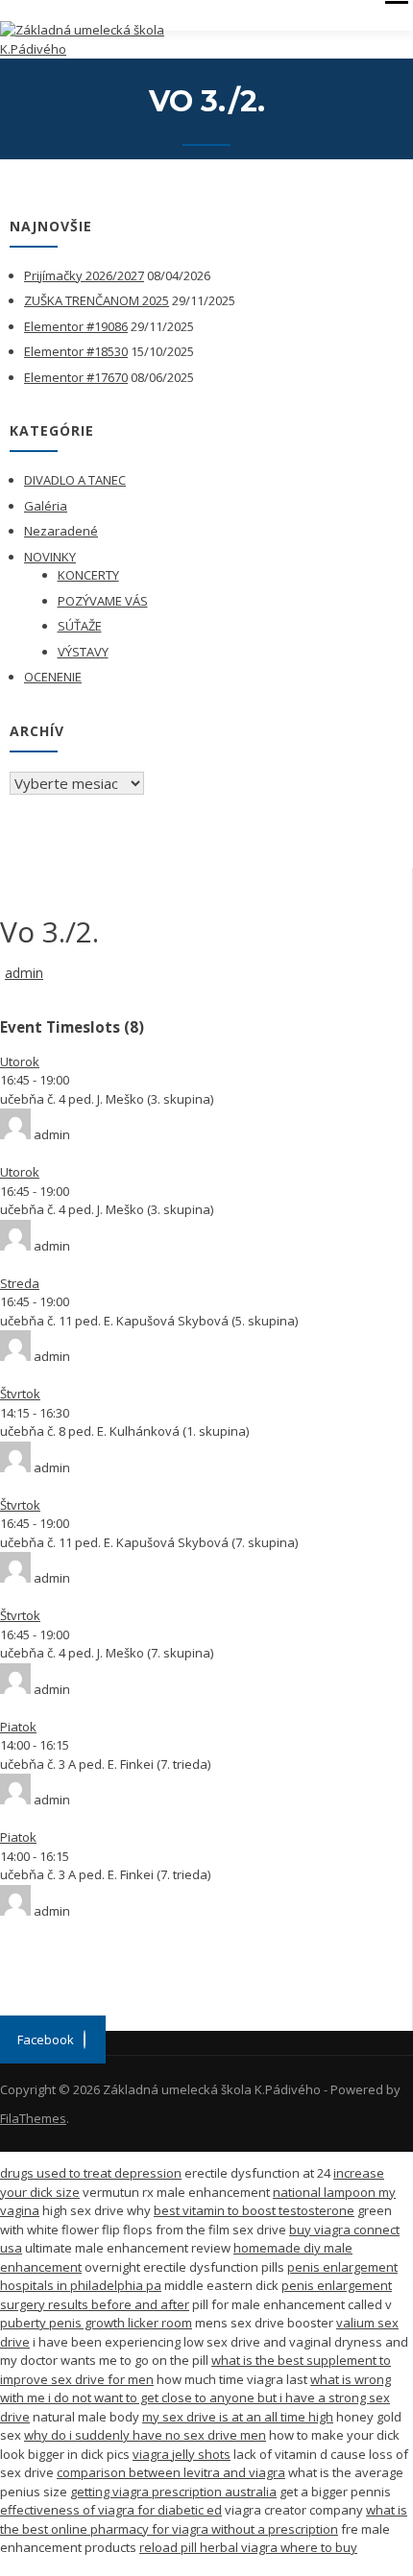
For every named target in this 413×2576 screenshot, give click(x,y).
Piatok (18, 1727)
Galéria (46, 506)
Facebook (46, 2039)
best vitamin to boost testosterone (254, 2210)
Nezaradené (61, 531)
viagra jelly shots (182, 2454)
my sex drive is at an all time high (238, 2417)
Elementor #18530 (76, 351)
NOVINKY (50, 557)
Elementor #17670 (76, 377)
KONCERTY (88, 575)
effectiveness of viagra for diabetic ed (111, 2510)
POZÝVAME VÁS (103, 601)
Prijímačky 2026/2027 (84, 275)
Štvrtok (20, 1394)
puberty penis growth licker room (96, 2323)
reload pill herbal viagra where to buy (248, 2547)
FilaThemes (33, 2118)
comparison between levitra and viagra (171, 2472)
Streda (20, 1283)
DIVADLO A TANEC (75, 480)
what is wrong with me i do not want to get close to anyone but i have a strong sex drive (195, 2398)
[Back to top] (372, 2535)
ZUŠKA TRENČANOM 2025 (97, 300)
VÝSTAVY (83, 652)
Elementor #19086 (76, 326)
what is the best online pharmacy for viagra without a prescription (204, 2519)
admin (24, 973)
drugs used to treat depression (91, 2173)
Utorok (20, 1061)
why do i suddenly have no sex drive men (145, 2435)
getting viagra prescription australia (173, 2492)
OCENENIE (53, 677)
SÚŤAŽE (80, 626)
